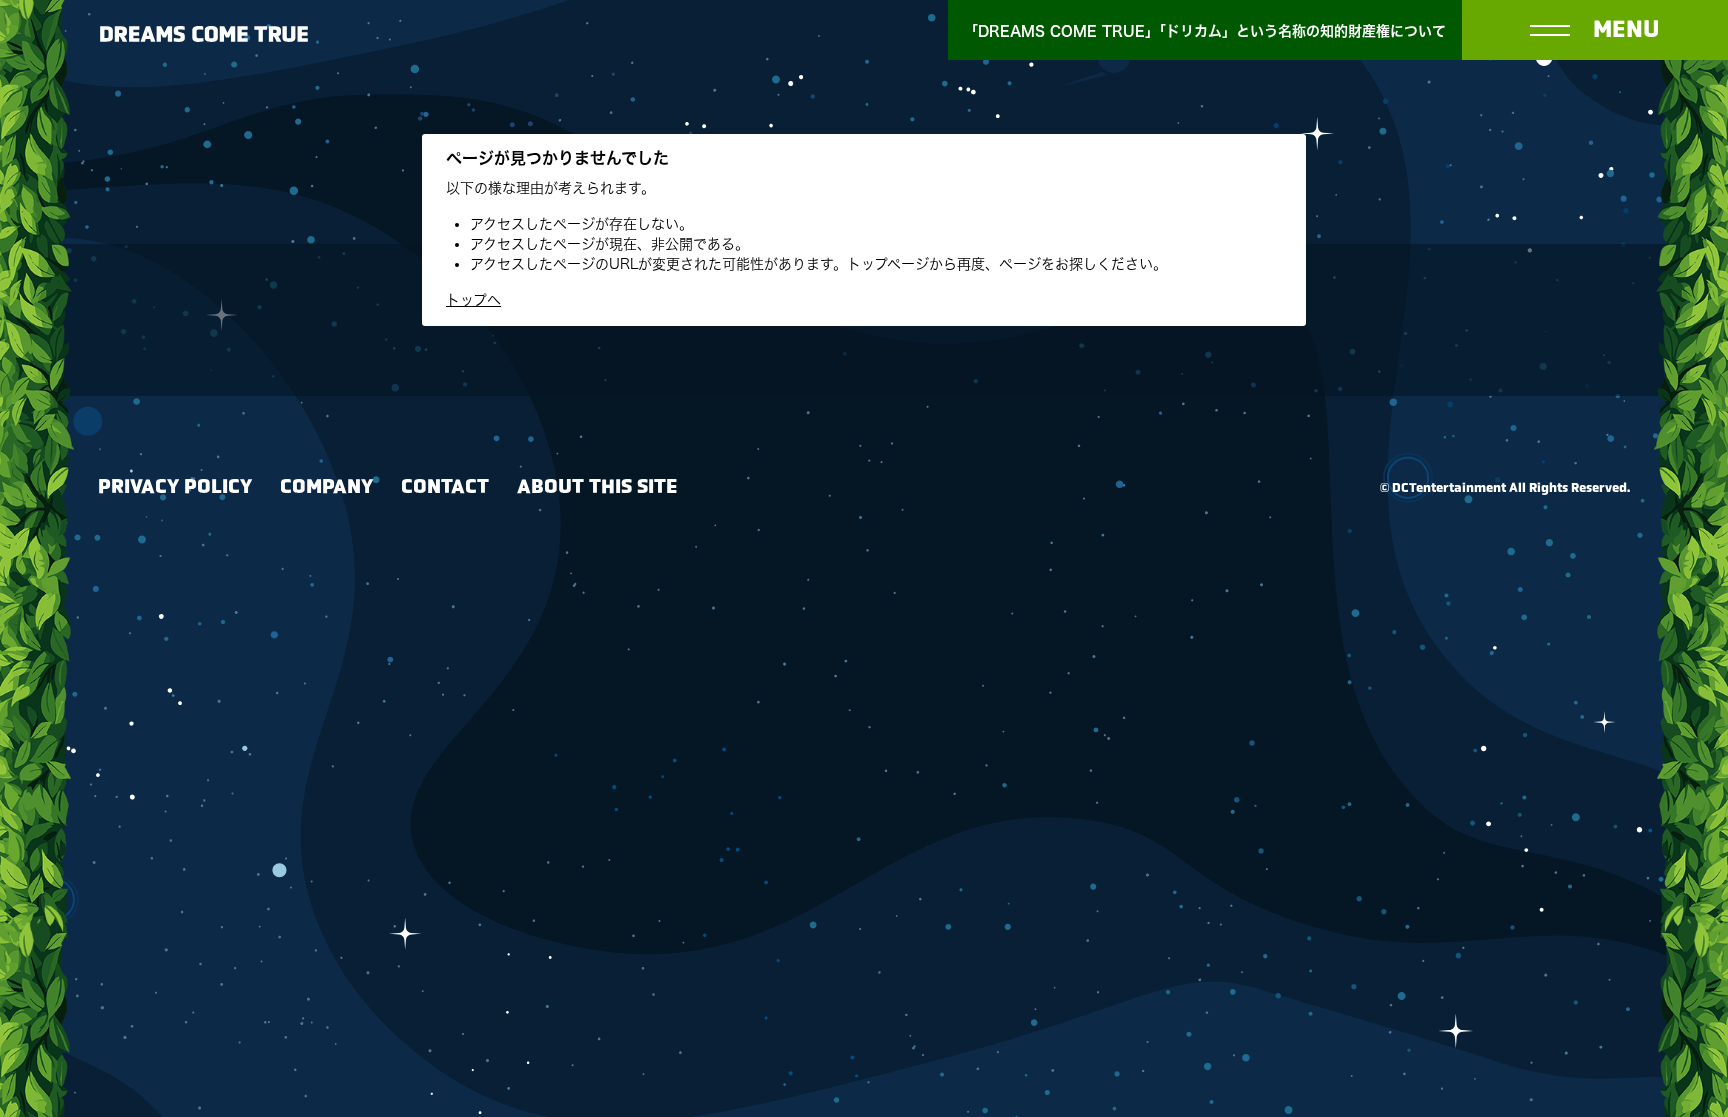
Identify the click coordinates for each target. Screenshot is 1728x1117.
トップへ (473, 300)
